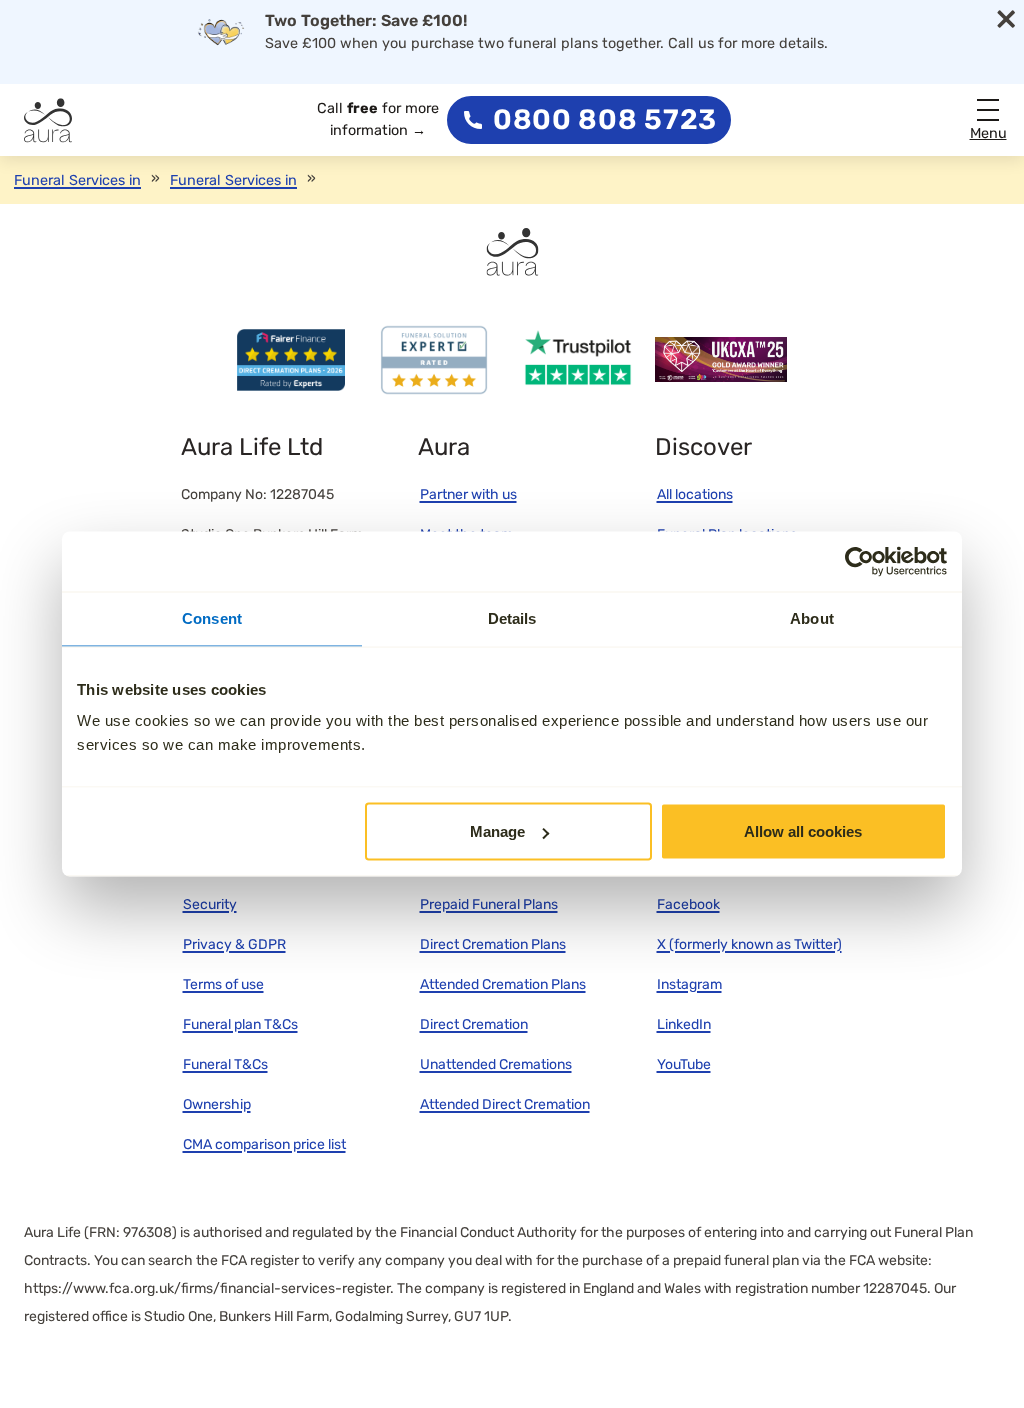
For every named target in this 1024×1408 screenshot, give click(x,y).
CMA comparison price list (264, 1144)
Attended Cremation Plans (503, 984)
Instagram (689, 984)
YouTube (684, 1064)
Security (210, 904)
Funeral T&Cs (225, 1064)
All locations (695, 494)
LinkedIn (684, 1024)
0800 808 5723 (605, 120)
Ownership (217, 1104)
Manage (497, 831)
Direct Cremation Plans (493, 944)
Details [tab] (512, 618)
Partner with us (468, 494)
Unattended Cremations (496, 1064)
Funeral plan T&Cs (240, 1024)
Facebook (688, 904)
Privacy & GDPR (234, 944)
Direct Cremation (474, 1024)
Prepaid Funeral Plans (489, 904)
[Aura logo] (48, 120)
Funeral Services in (77, 180)
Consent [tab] (212, 618)
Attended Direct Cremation (505, 1104)
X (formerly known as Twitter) (749, 944)
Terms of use (223, 984)
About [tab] (812, 618)
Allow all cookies (803, 831)
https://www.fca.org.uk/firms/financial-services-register (207, 1288)
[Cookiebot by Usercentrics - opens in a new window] (859, 562)
